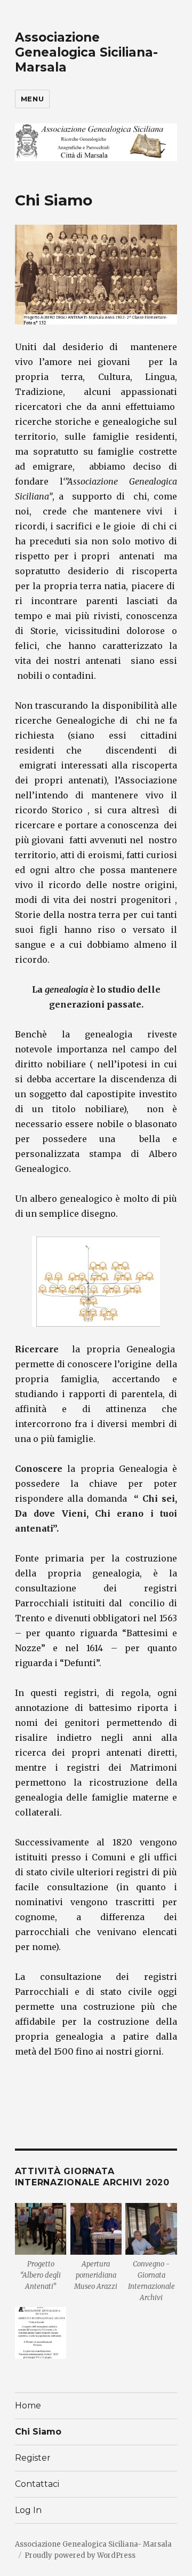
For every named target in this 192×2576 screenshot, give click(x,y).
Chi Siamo (38, 2432)
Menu (32, 99)
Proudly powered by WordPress (80, 2555)
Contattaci (37, 2484)
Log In (28, 2510)
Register (33, 2458)
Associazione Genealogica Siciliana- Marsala (86, 52)
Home (28, 2405)
